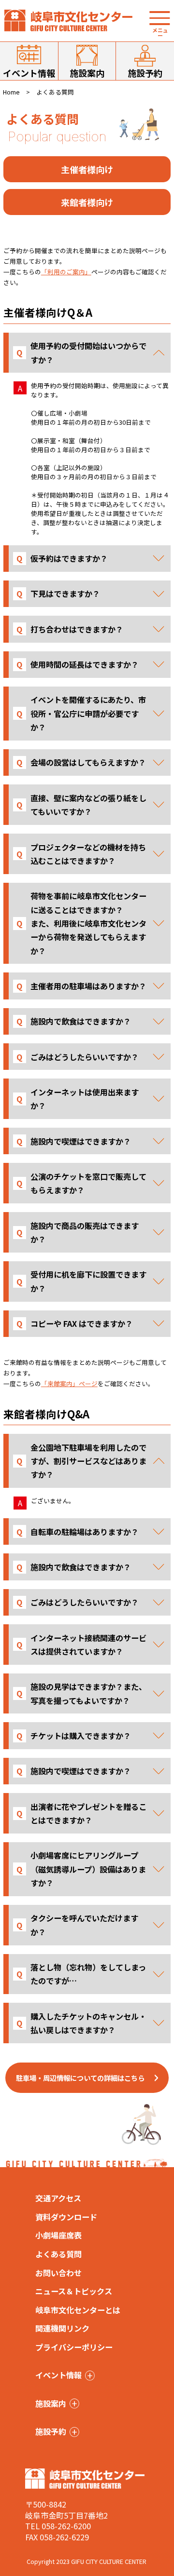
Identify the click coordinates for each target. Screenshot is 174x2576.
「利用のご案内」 (66, 272)
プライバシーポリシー (74, 2347)
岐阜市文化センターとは (78, 2310)
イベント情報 (29, 73)
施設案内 (87, 73)
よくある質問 (58, 2254)
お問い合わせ (58, 2273)
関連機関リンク (62, 2328)
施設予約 (145, 73)
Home (11, 92)
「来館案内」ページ (69, 1383)
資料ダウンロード (66, 2217)
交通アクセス (58, 2198)
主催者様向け (87, 169)
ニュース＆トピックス (74, 2291)
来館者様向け (87, 202)
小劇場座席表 (58, 2235)
